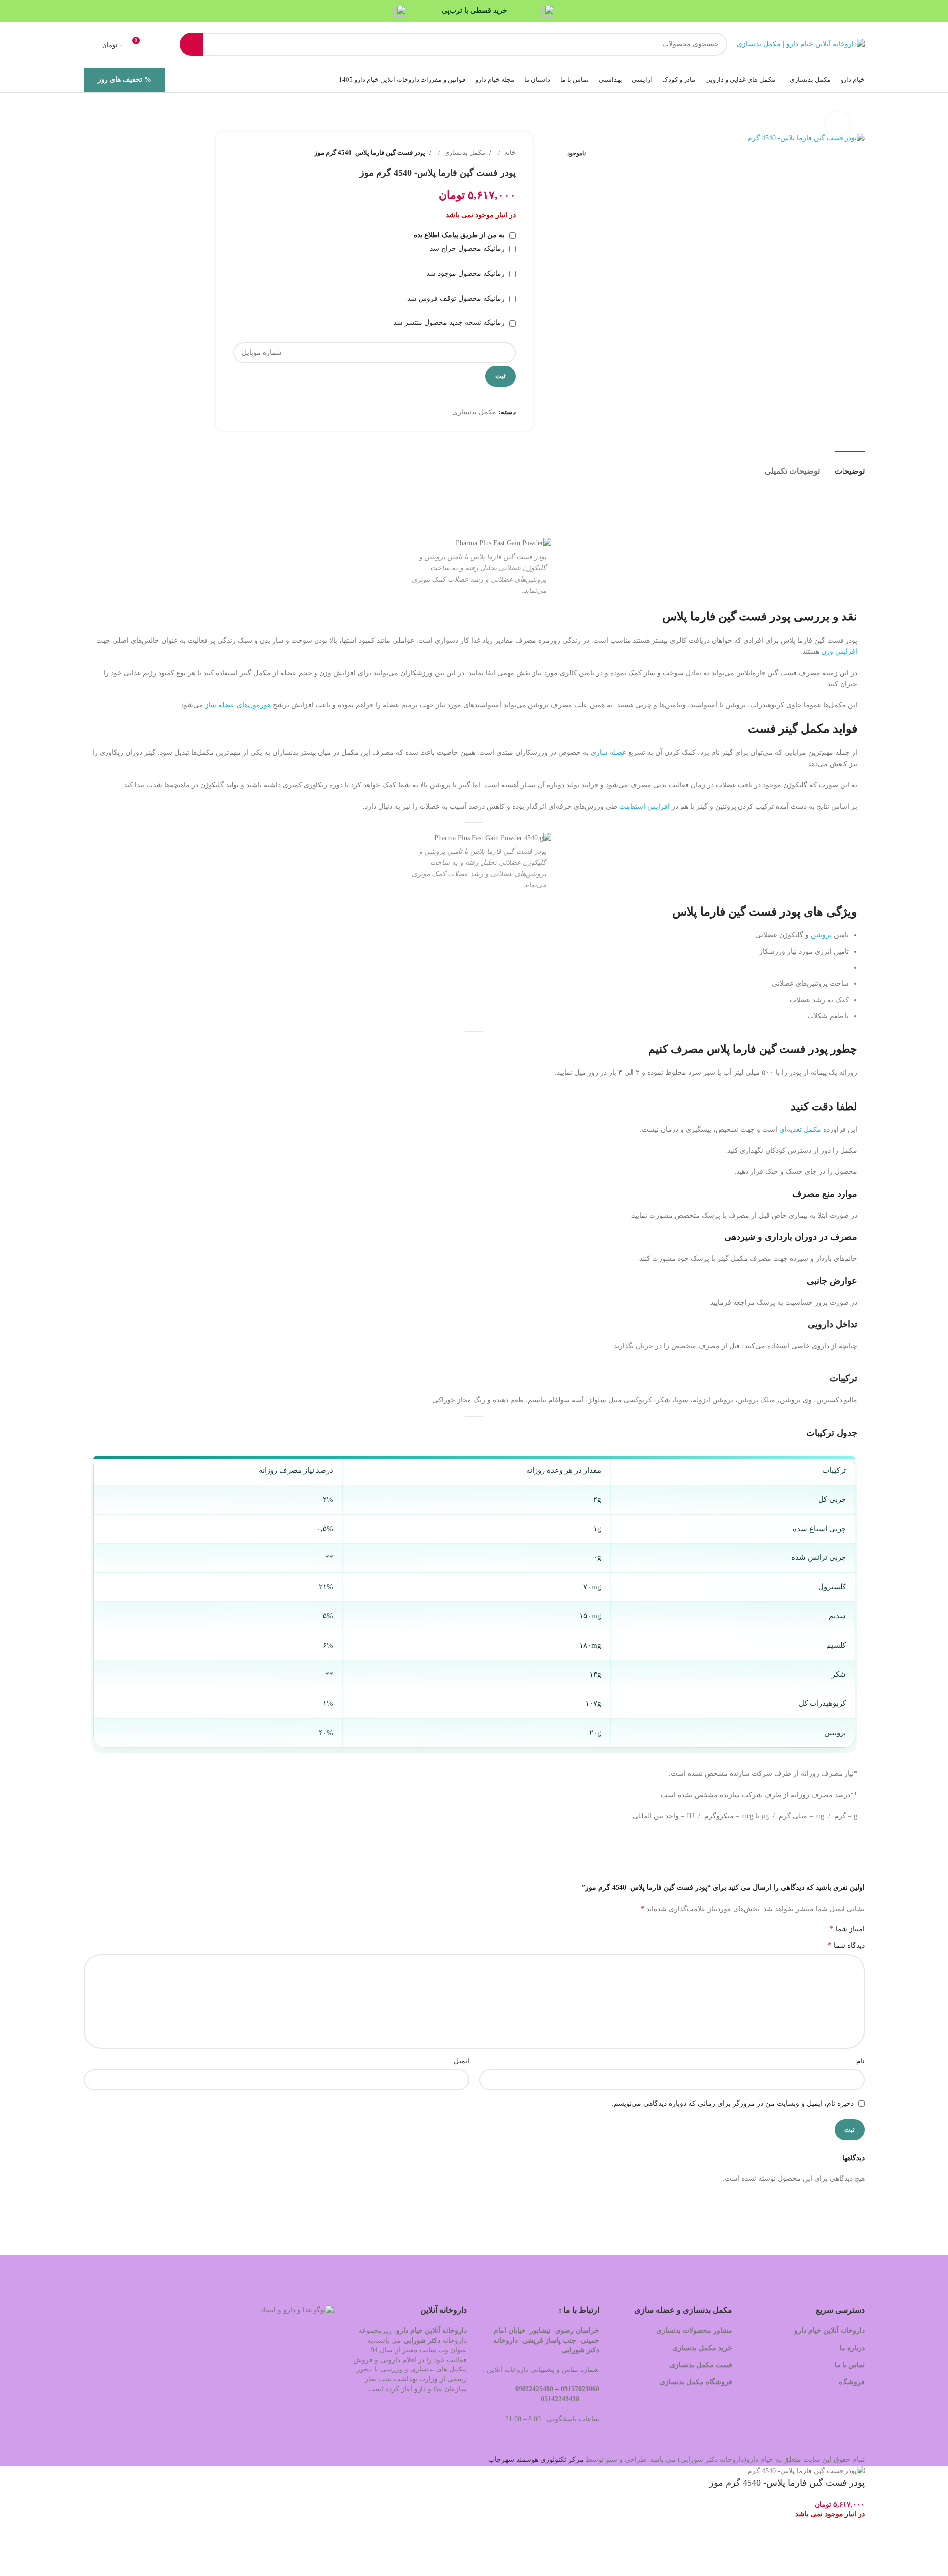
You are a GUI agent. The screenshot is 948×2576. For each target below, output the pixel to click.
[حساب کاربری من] (88, 44)
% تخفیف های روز (124, 79)
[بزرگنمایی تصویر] (838, 124)
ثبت (500, 376)
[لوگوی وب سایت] (801, 44)
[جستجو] (191, 44)
